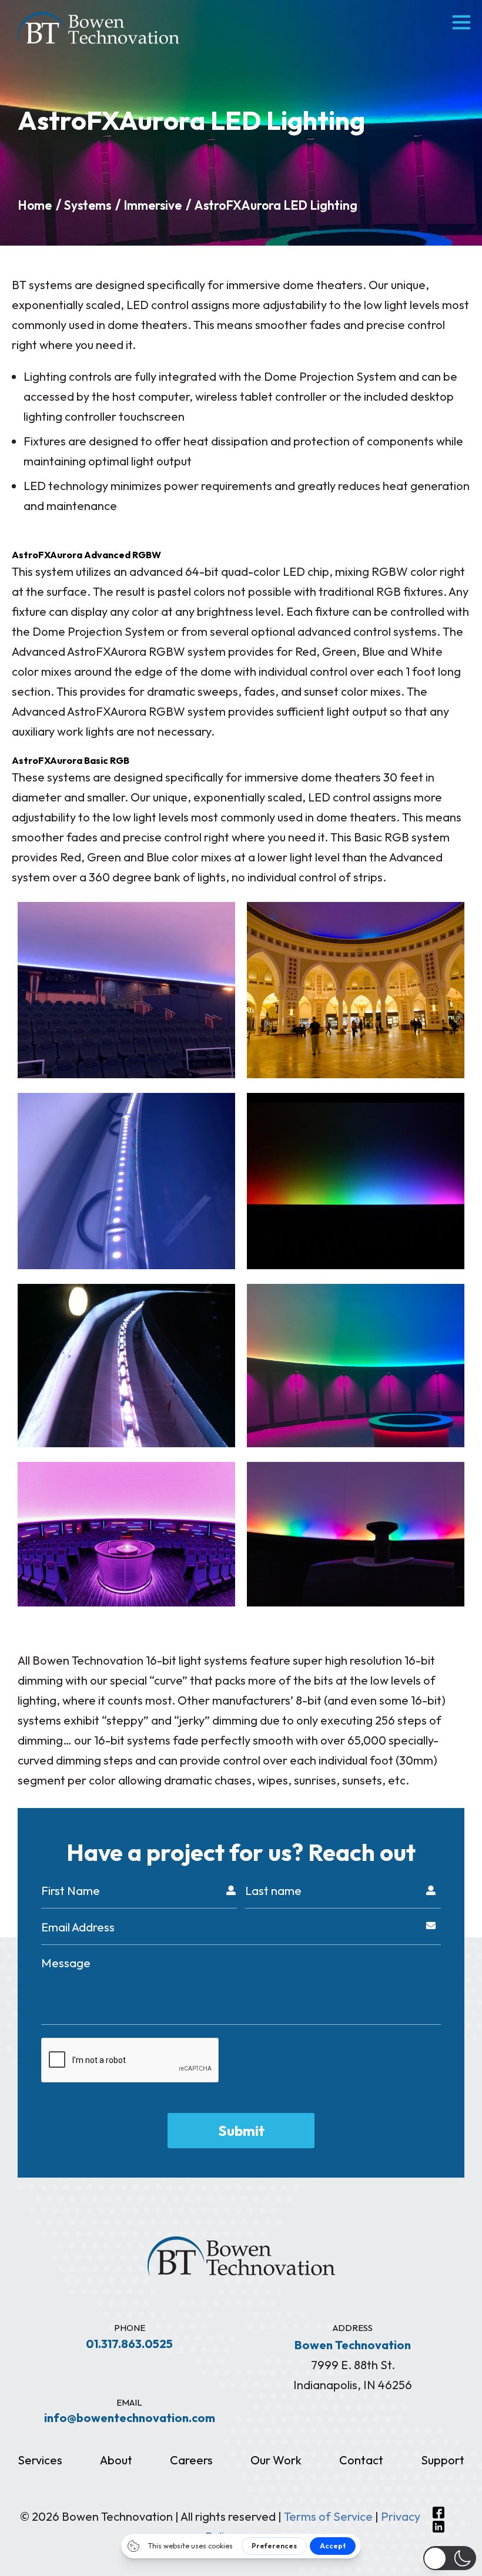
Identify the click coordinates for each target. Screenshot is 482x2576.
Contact (361, 2460)
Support (443, 2460)
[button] (450, 2558)
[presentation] (130, 2061)
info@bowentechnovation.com (130, 2418)
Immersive (153, 205)
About (116, 2460)
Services (40, 2460)
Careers (191, 2460)
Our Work (276, 2460)
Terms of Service (328, 2516)
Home (35, 205)
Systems (88, 205)
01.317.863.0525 (129, 2344)
